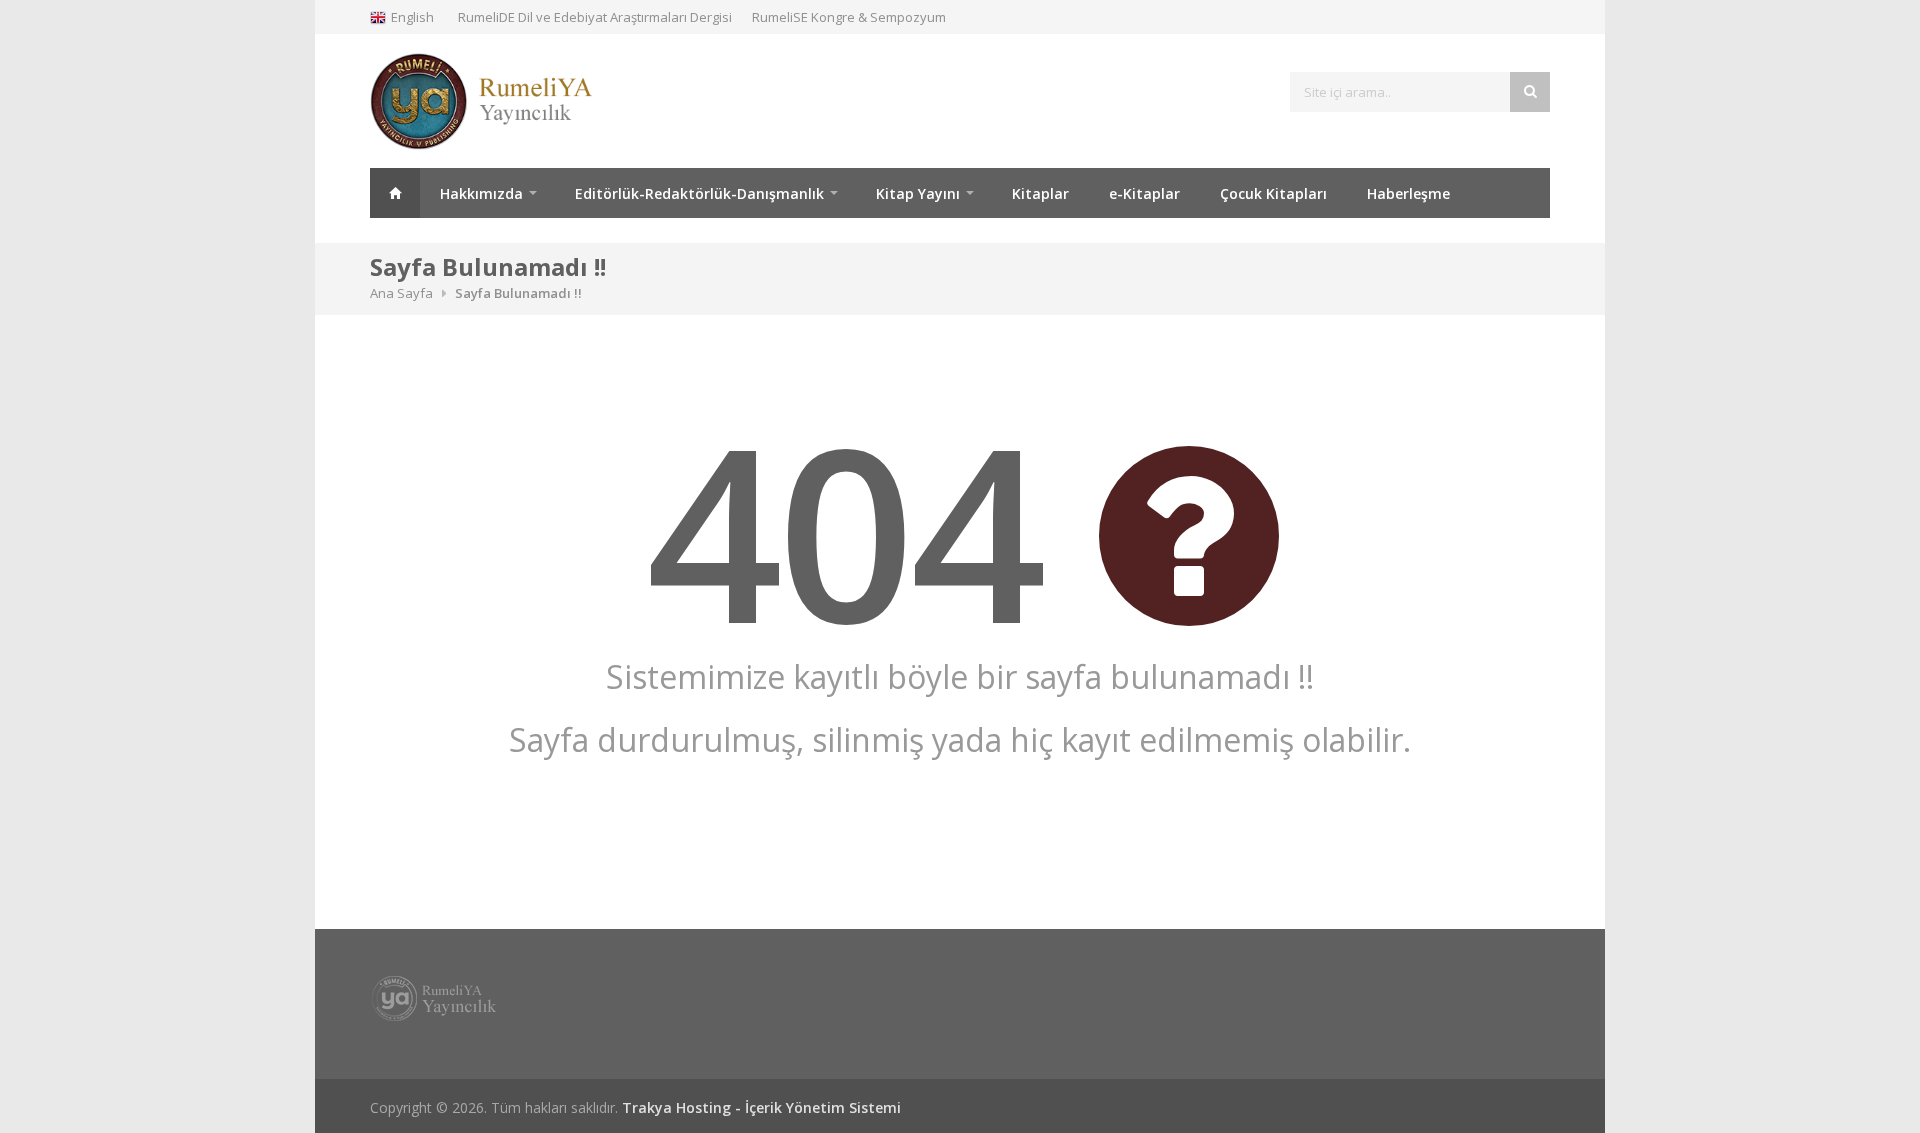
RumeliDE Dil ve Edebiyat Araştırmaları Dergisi (595, 17)
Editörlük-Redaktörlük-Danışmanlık (699, 193)
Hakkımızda (481, 193)
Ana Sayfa (395, 193)
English (412, 17)
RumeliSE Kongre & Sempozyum (849, 17)
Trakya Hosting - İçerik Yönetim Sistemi (761, 1107)
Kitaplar (1040, 193)
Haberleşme (1408, 193)
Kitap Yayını (918, 193)
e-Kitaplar (1144, 193)
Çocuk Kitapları (1273, 193)
